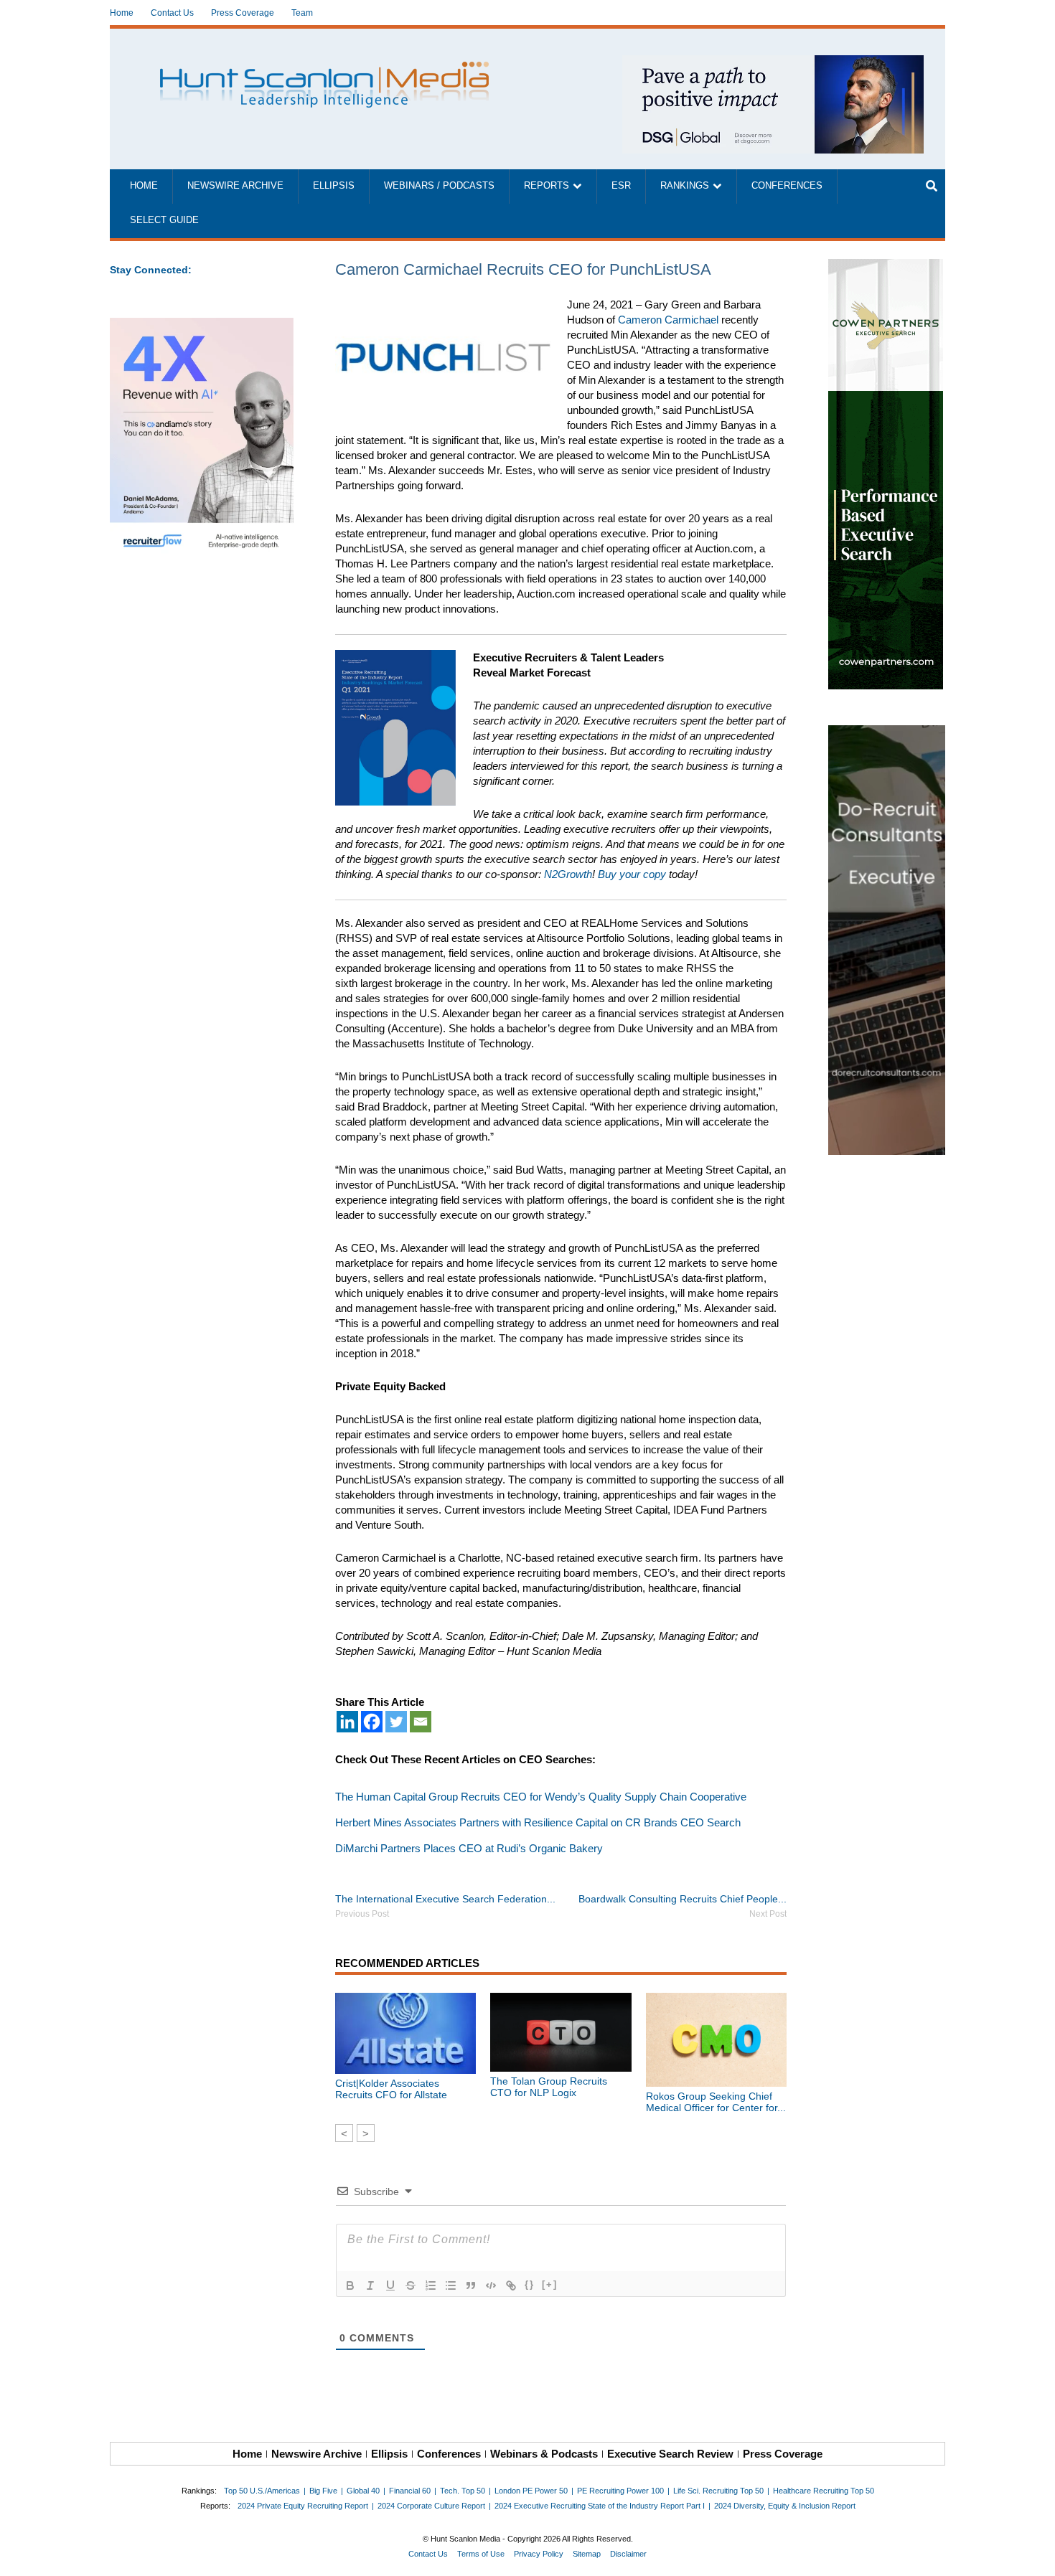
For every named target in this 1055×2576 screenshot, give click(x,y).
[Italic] (370, 2285)
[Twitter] (396, 1722)
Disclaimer (628, 2554)
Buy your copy (632, 874)
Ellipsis (334, 186)
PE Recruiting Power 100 (620, 2491)
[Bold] (350, 2285)
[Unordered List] (451, 2285)
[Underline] (390, 2285)
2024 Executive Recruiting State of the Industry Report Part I (600, 2506)
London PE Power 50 (531, 2491)
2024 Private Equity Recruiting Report (303, 2506)
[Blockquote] (471, 2285)
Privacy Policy (539, 2554)
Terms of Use (481, 2554)
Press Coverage (243, 13)
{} (530, 2284)
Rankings (685, 186)
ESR (621, 186)
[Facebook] (372, 1722)
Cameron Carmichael (668, 320)
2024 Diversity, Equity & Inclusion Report (785, 2506)
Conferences (787, 186)
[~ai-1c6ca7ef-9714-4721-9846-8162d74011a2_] (773, 63)
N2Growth (568, 874)
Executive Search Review (670, 2454)
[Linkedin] (347, 1722)
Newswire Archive (235, 186)
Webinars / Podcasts (439, 186)
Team (302, 13)
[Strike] (411, 2285)
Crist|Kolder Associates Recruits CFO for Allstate (391, 2089)
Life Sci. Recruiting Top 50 (718, 2491)
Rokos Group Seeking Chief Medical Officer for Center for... (716, 2102)
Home (122, 13)
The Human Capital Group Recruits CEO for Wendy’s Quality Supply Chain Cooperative (541, 1797)
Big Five (323, 2491)
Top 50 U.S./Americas (262, 2491)
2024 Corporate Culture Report (431, 2506)
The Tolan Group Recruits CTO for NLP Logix (549, 2087)
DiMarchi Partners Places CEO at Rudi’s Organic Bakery (469, 1848)
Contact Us (172, 13)
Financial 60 (410, 2491)
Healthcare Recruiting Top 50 (824, 2491)
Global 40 (363, 2491)
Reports (547, 186)
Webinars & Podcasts (544, 2454)
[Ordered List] (431, 2285)
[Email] (421, 1722)
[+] (550, 2284)
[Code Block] (491, 2285)
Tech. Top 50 (463, 2491)
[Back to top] (1034, 2555)
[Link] (511, 2285)
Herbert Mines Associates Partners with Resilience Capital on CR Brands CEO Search (538, 1822)
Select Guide (164, 220)
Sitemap (587, 2554)
